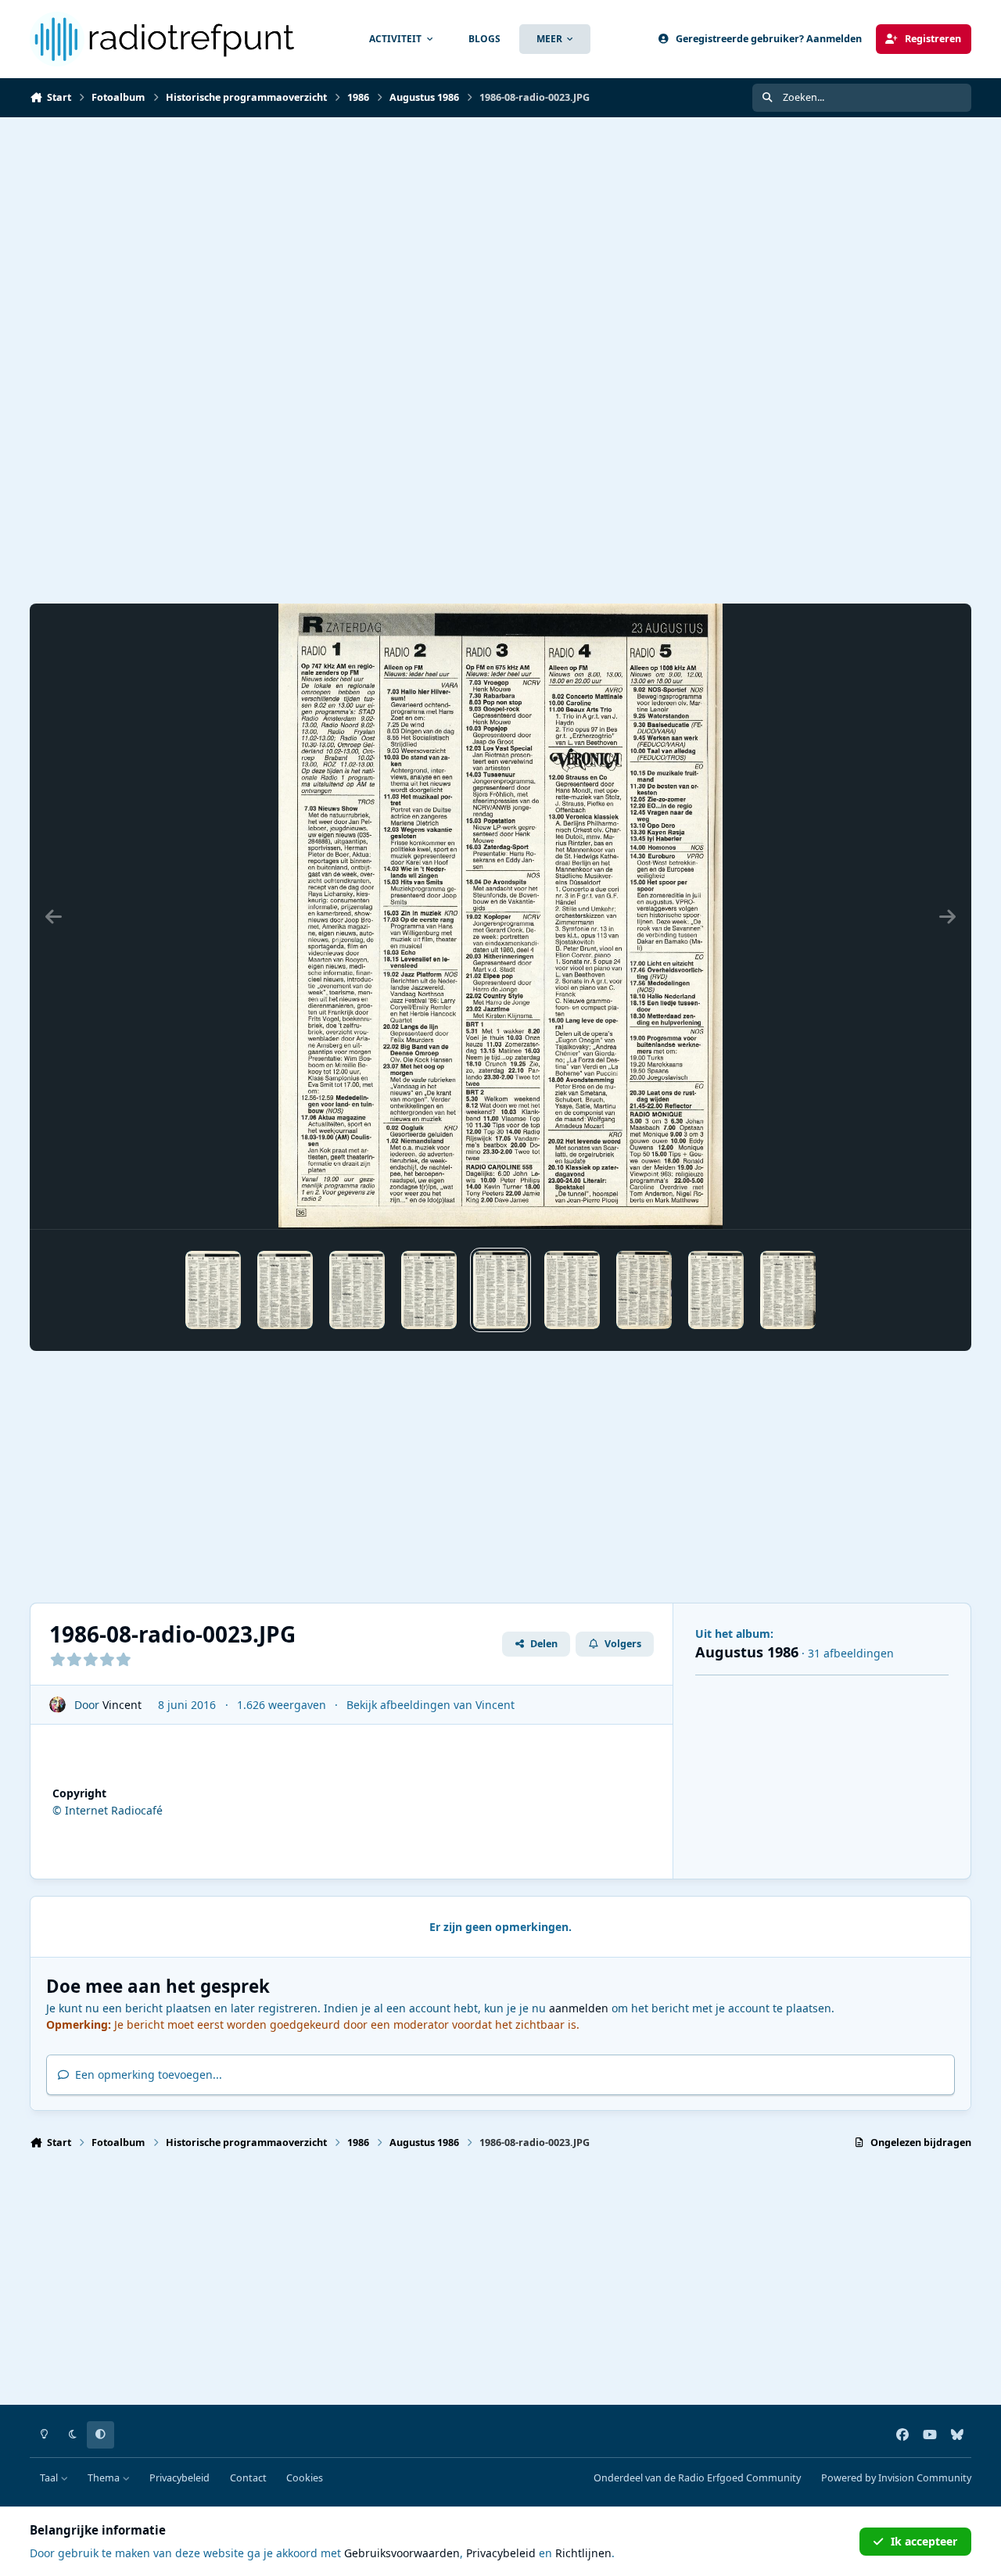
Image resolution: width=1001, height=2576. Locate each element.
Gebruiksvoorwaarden (402, 2553)
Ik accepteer (924, 2541)
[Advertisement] (500, 235)
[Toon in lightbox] (500, 916)
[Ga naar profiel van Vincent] (57, 1705)
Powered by (896, 2478)
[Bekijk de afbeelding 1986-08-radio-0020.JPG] (285, 1290)
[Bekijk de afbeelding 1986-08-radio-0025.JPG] (644, 1290)
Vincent (122, 1705)
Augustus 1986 (747, 1652)
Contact (248, 2478)
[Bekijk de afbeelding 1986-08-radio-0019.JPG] (213, 1290)
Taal (50, 2478)
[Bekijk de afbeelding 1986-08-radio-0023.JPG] (501, 1290)
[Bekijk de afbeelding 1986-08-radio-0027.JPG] (788, 1290)
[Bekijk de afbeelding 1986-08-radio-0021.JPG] (357, 1290)
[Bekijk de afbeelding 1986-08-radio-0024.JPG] (572, 1290)
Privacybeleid (179, 2478)
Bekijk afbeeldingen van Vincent (431, 1705)
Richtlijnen (583, 2553)
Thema (105, 2478)
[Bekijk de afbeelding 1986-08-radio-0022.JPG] (429, 1290)
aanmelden (579, 2008)
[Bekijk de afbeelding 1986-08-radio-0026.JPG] (716, 1290)
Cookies (305, 2478)
